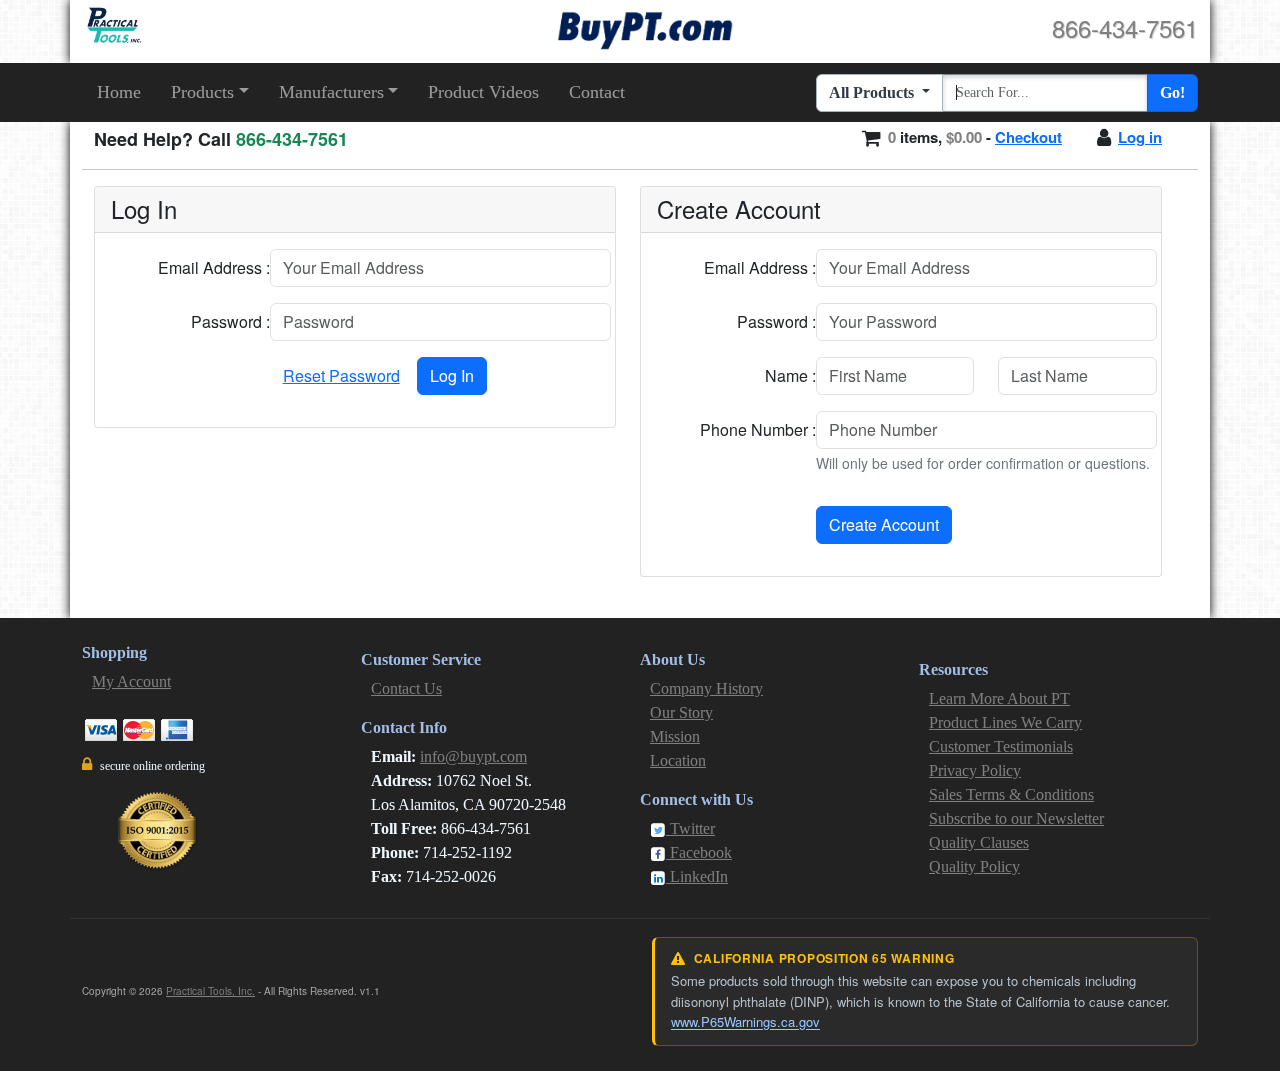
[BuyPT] (645, 27)
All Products (873, 92)
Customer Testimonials (1001, 746)
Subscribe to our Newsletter (1016, 818)
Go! (1172, 92)
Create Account (884, 524)
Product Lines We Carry (1005, 722)
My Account (131, 681)
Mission (675, 736)
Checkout (1028, 137)
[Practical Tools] (112, 25)
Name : (790, 375)
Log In (452, 375)
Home (119, 92)
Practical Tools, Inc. (210, 991)
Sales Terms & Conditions (1011, 794)
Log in (1140, 137)
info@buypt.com (473, 756)
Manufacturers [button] (331, 92)
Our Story (681, 712)
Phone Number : (758, 429)
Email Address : (214, 267)
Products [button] (202, 92)
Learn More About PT (999, 698)
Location (678, 760)
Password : (230, 321)
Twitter (690, 828)
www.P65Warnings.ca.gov (745, 1021)
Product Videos (483, 92)
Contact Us (406, 688)
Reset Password (341, 375)
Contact (597, 92)
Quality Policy (974, 866)
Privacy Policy (975, 770)
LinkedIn (697, 876)
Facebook (699, 852)
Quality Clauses (979, 842)
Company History (706, 688)
